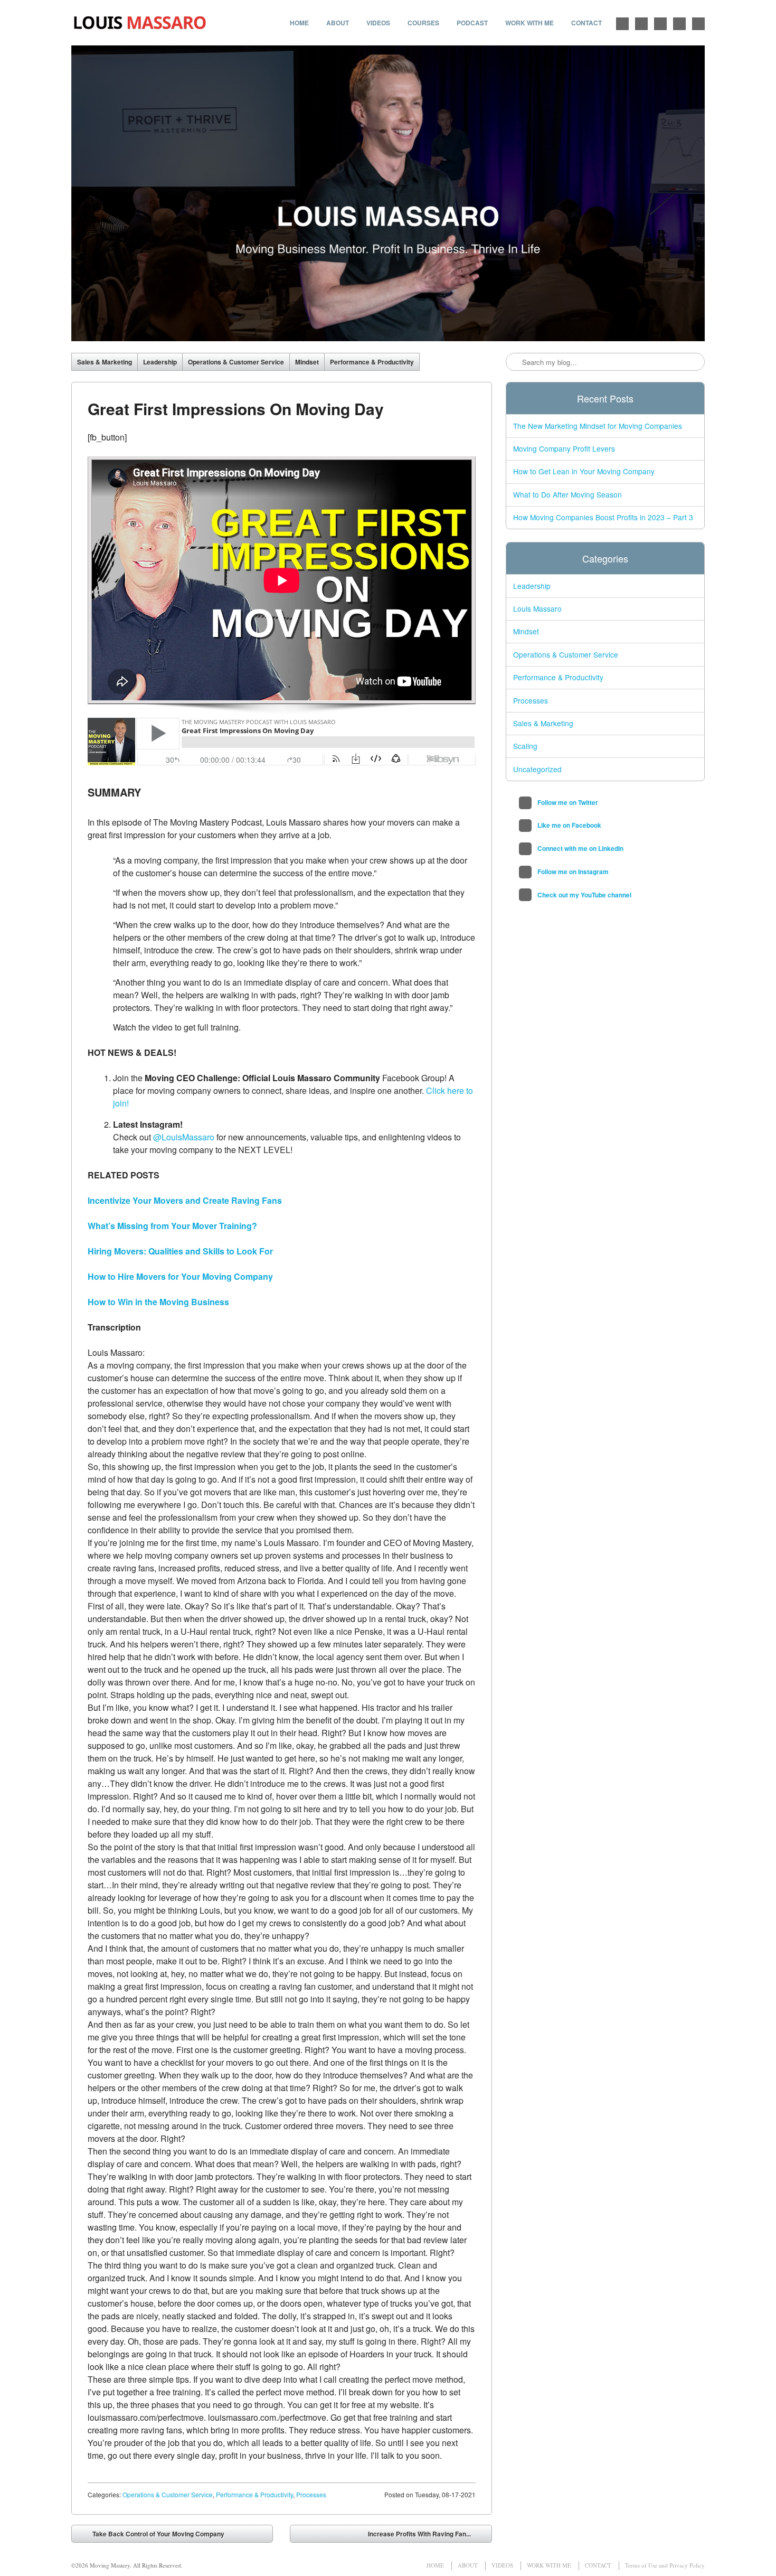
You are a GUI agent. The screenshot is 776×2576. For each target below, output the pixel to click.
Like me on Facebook (641, 24)
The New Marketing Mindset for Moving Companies (598, 426)
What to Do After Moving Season (567, 494)
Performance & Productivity (372, 362)
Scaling (525, 746)
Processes (311, 2494)
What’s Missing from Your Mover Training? (172, 1226)
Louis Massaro (537, 608)
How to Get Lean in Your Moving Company (584, 471)
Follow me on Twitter (622, 24)
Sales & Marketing (105, 362)
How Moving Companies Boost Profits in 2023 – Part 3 (603, 517)
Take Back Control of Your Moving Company (151, 2536)
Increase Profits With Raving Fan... (427, 2536)
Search (515, 362)
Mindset (307, 362)
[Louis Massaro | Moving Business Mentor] (140, 23)
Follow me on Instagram (679, 24)
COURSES (423, 23)
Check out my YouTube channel (698, 24)
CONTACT (586, 23)
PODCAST (472, 23)
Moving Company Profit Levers (564, 448)
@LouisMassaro (184, 1137)
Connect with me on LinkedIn (660, 24)
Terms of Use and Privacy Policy (665, 2565)
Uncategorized (537, 769)
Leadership (160, 362)
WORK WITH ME (529, 23)
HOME (299, 23)
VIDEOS (378, 23)
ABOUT (338, 23)
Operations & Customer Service (236, 362)
